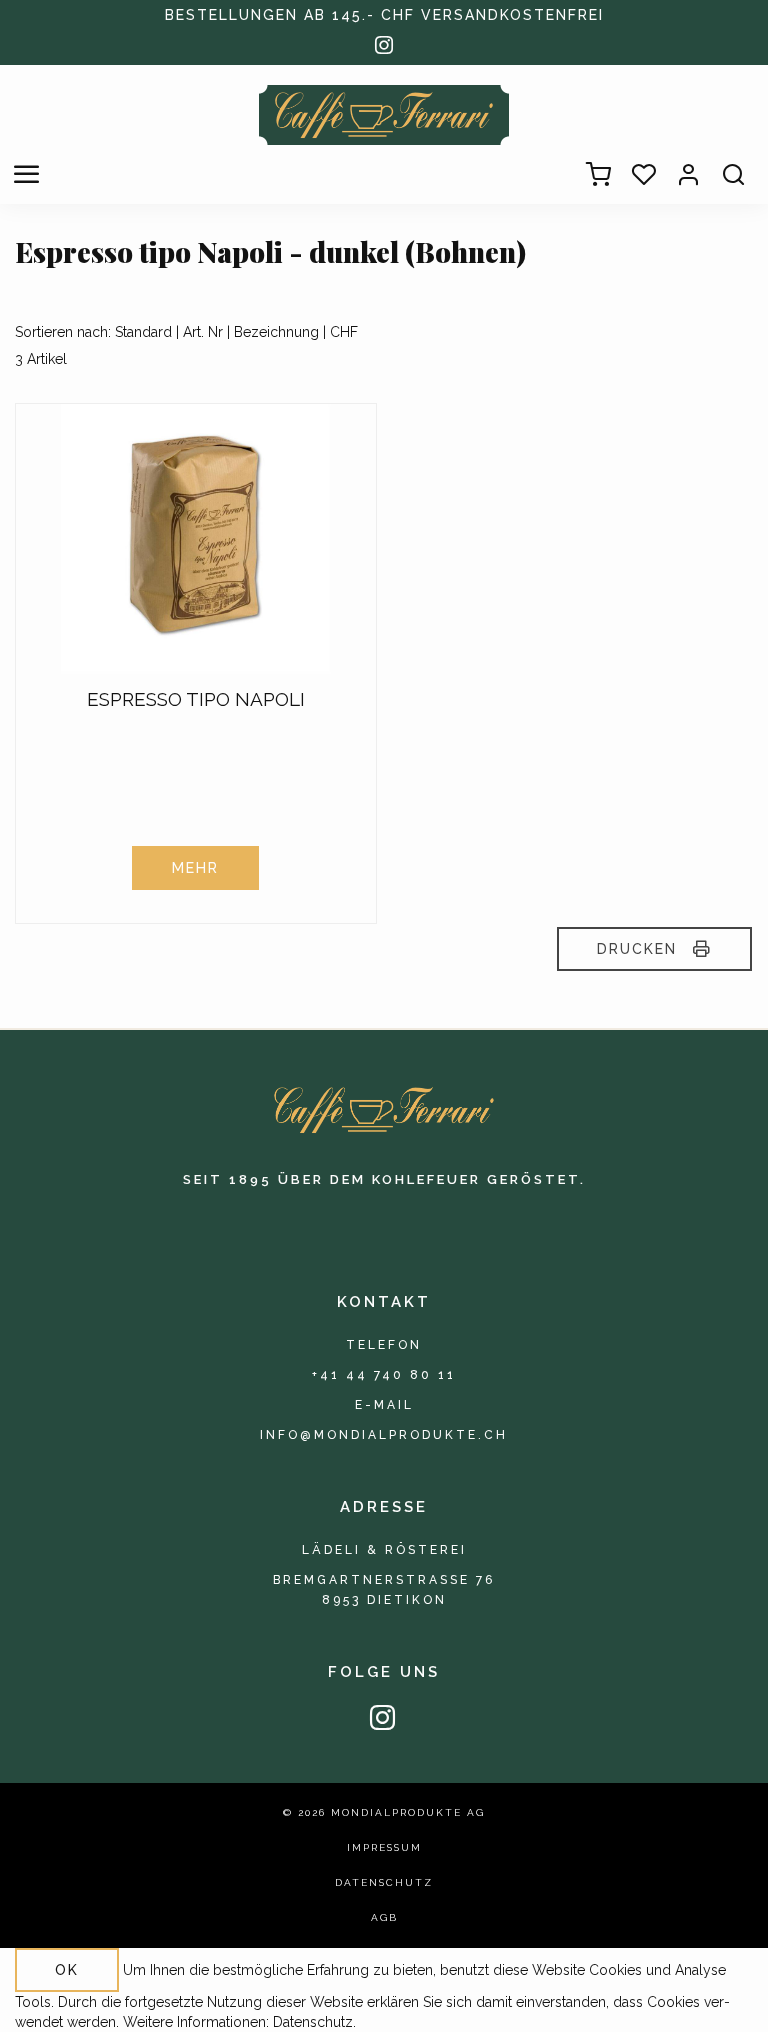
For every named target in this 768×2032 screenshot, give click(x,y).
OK (67, 1970)
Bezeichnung (276, 332)
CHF (344, 332)
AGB (384, 1917)
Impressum (384, 1847)
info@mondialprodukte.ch (384, 1435)
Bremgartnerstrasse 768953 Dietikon (384, 1590)
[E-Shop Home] (384, 115)
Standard (143, 332)
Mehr (195, 868)
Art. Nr (203, 332)
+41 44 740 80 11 (384, 1375)
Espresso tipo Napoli (196, 699)
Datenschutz (384, 1882)
